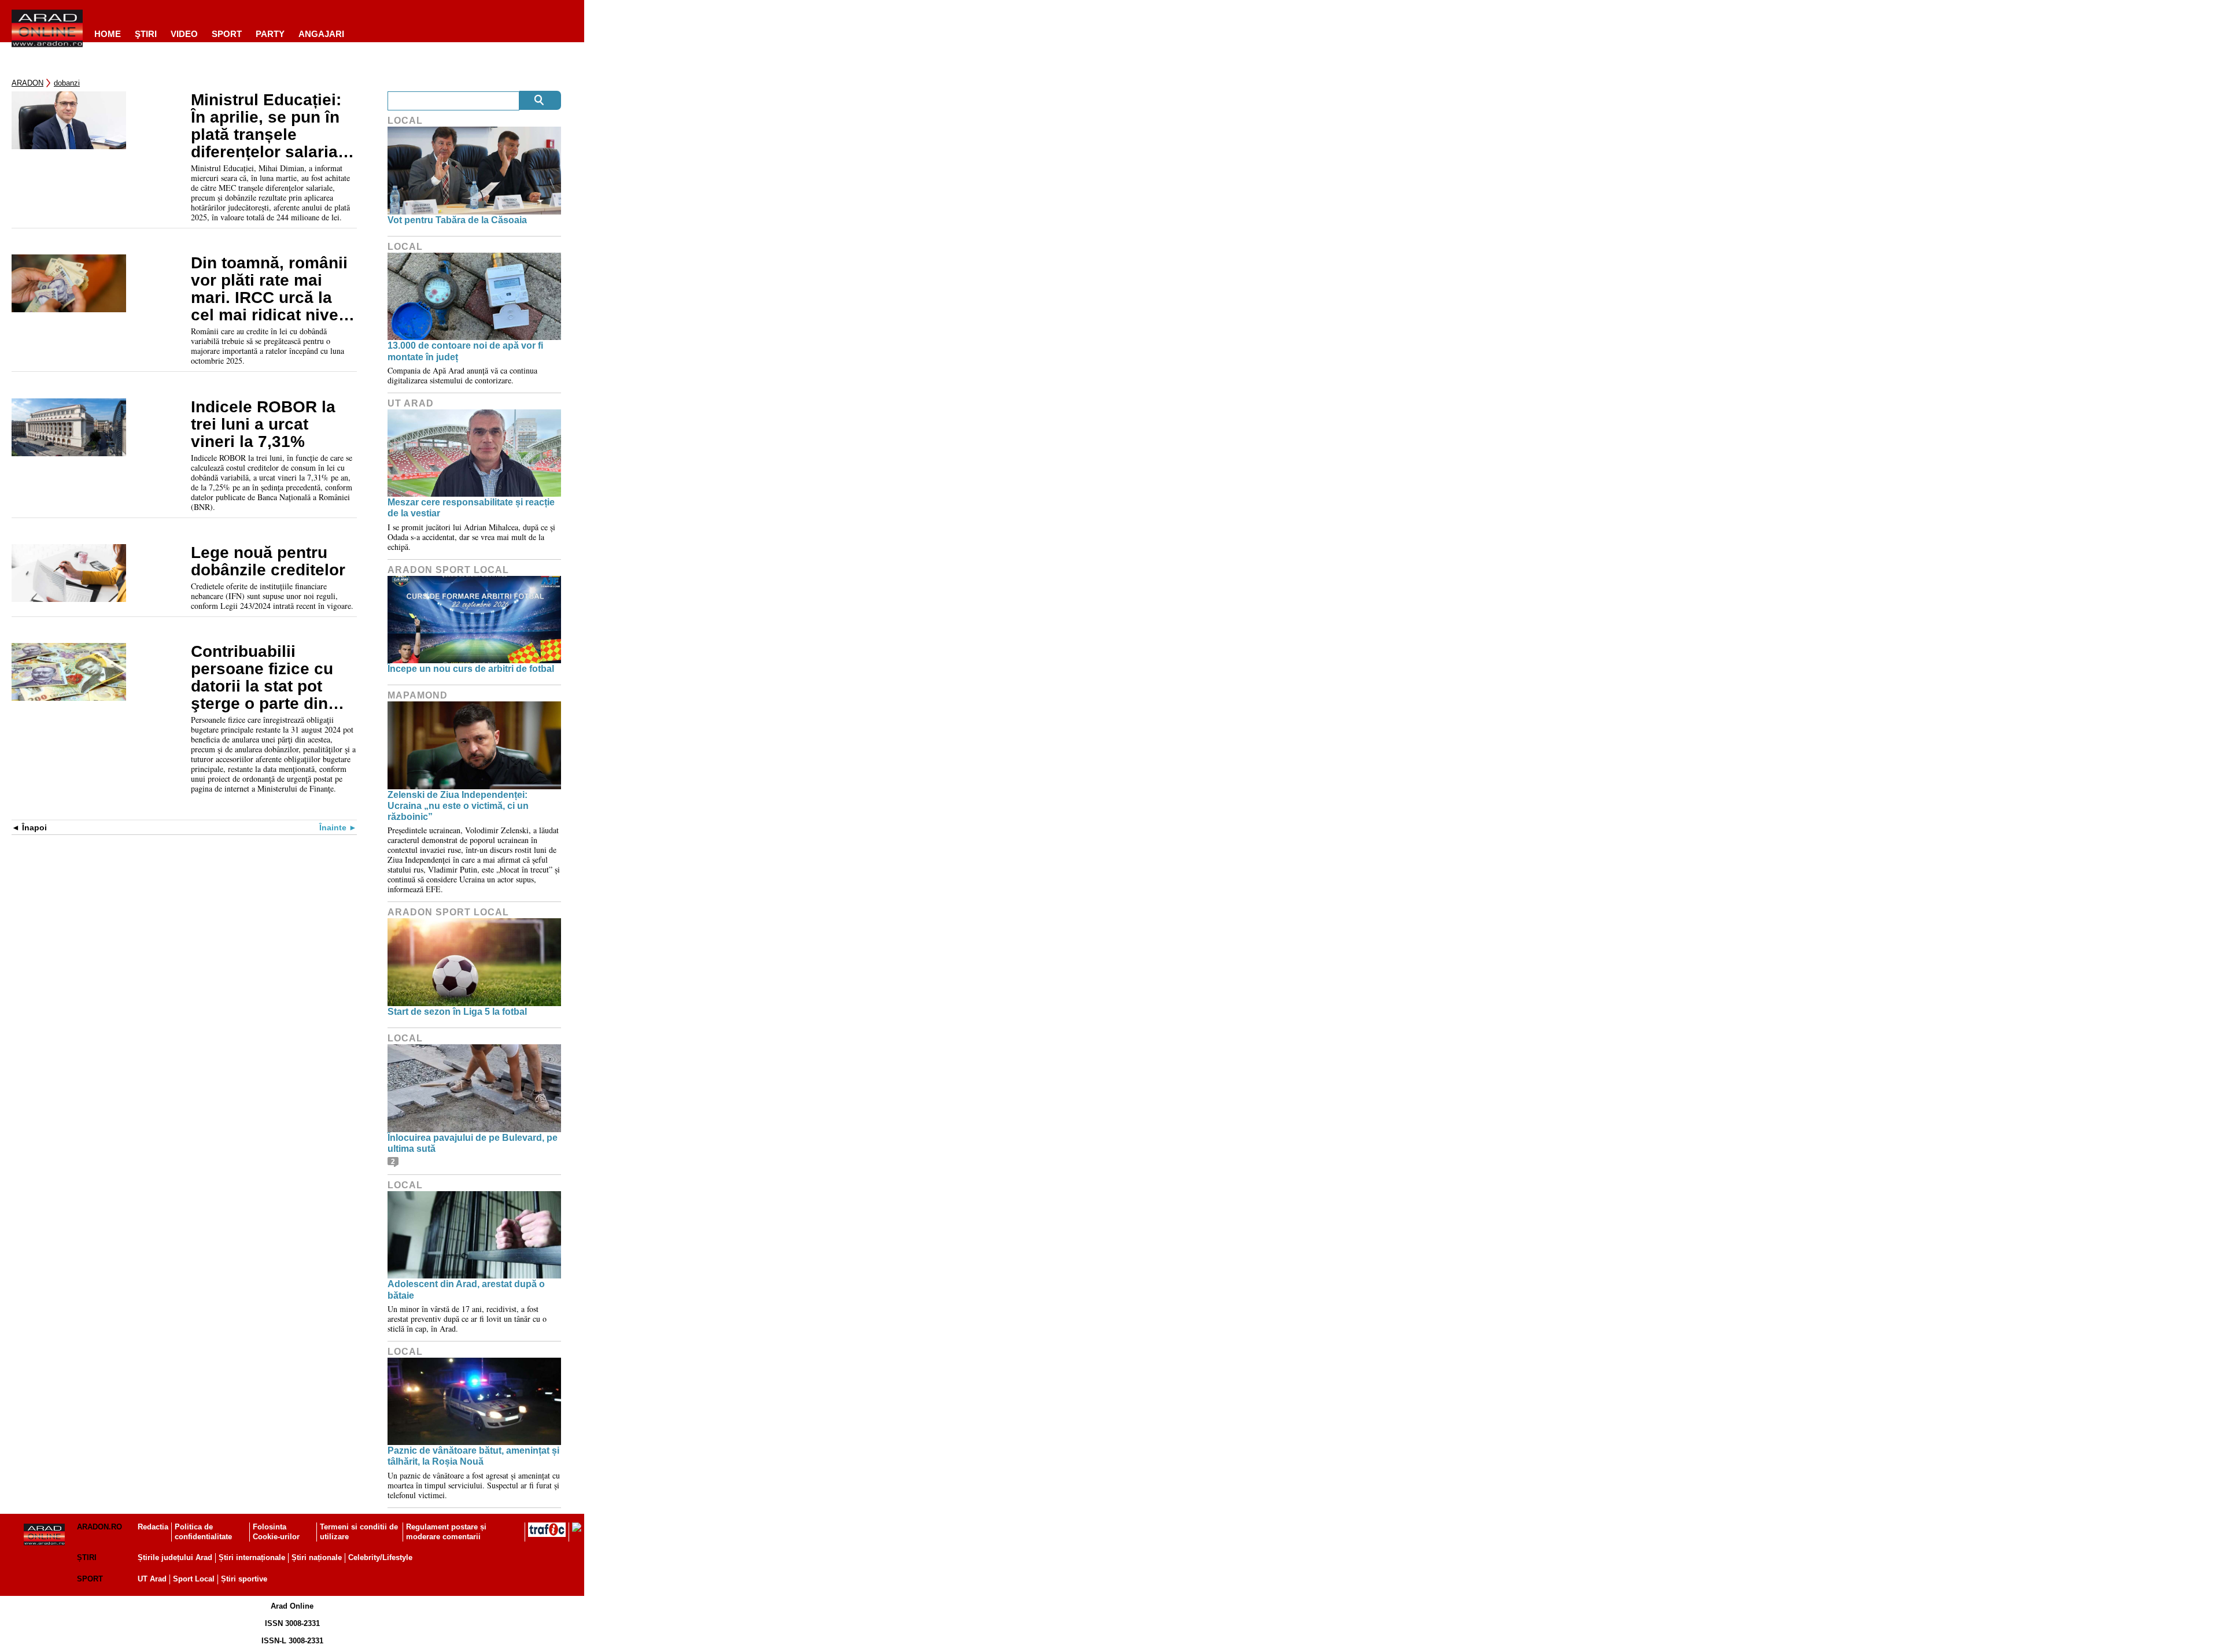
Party (270, 34)
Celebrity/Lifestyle (380, 1557)
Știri (87, 1557)
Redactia (153, 1527)
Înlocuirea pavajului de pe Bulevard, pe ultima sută (473, 1143)
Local (405, 121)
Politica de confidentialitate (203, 1532)
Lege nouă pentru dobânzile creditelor (268, 561)
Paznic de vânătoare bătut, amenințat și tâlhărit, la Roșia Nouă (473, 1456)
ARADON (27, 83)
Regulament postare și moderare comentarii (446, 1532)
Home (108, 34)
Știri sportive (244, 1579)
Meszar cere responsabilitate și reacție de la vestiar (471, 508)
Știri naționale (317, 1557)
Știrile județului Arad (175, 1557)
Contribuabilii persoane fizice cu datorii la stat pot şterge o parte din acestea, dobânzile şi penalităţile (273, 678)
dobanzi (67, 83)
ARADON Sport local (448, 570)
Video (184, 34)
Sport (227, 34)
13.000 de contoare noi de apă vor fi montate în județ (465, 351)
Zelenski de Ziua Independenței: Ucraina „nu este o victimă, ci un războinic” (458, 806)
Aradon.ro (99, 1527)
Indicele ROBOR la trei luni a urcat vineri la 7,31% (263, 424)
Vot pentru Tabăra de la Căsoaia (457, 220)
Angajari (321, 34)
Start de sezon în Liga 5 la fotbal (457, 1012)
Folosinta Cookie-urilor (276, 1532)
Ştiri (146, 34)
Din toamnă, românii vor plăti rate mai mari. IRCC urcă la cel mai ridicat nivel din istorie (269, 289)
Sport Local (194, 1579)
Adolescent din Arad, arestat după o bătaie (466, 1289)
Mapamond (418, 695)
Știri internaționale (252, 1557)
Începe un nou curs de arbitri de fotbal (471, 669)
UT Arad (411, 403)
